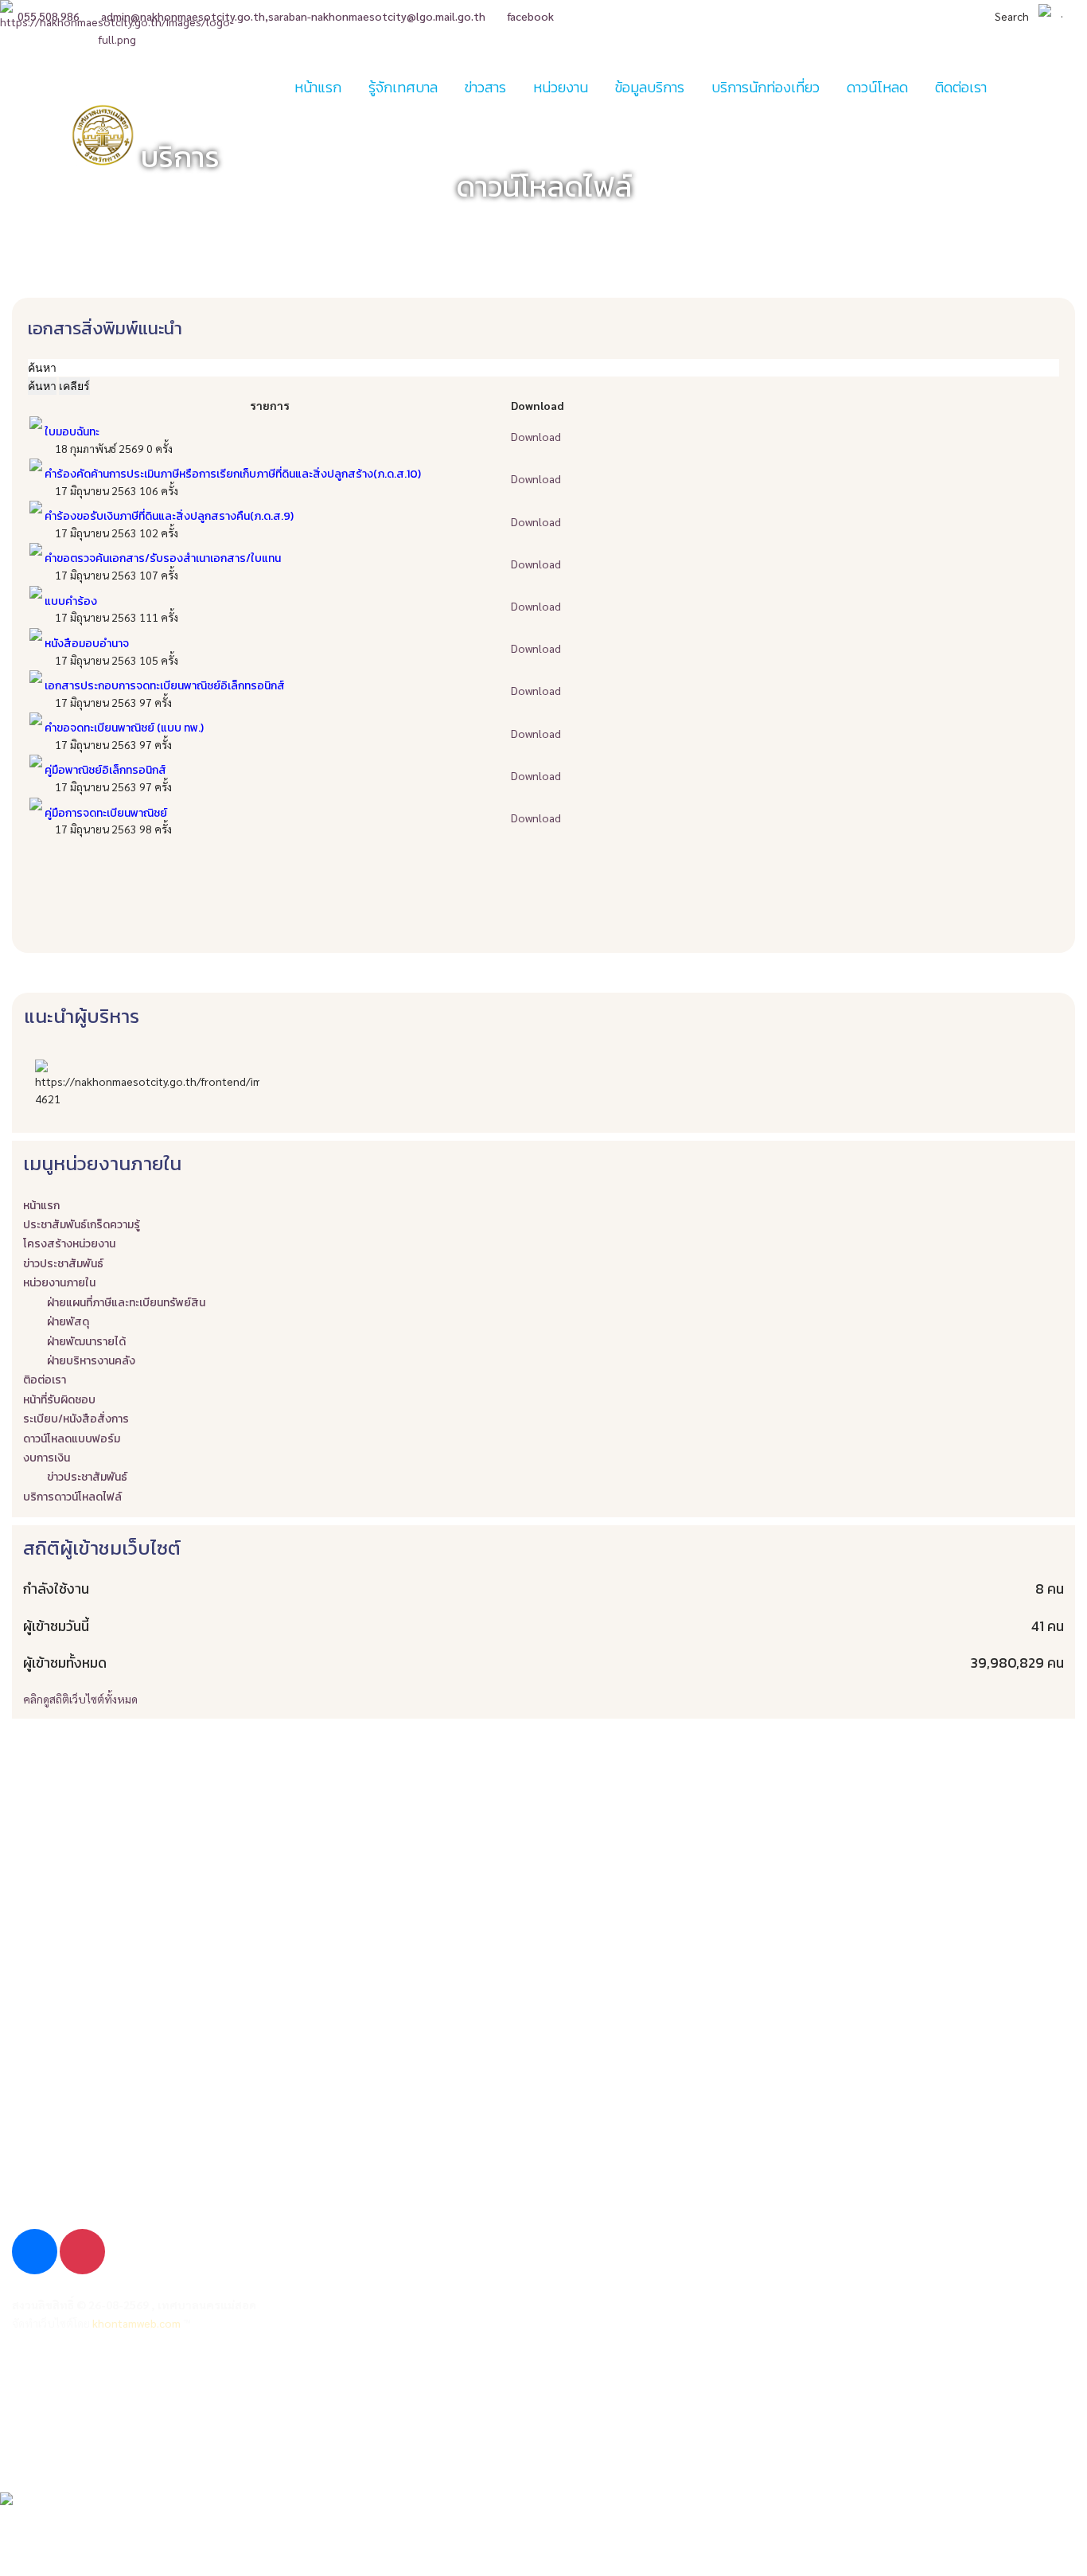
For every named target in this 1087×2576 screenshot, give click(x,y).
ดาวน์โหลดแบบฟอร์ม (72, 1439)
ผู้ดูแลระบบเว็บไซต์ (62, 2384)
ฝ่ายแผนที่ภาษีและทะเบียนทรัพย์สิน (126, 1303)
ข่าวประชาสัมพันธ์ (63, 1264)
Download (536, 436)
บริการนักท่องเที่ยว (766, 87)
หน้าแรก (318, 87)
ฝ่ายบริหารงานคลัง (91, 1361)
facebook (530, 16)
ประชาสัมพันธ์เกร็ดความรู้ (82, 1225)
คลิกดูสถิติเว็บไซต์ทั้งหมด (80, 1699)
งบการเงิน (47, 1458)
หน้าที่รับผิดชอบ (59, 1400)
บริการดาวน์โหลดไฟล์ (72, 1497)
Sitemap (35, 2413)
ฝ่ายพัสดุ (68, 1322)
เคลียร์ (74, 386)
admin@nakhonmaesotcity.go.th (117, 2155)
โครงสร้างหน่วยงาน (69, 1244)
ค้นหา (42, 386)
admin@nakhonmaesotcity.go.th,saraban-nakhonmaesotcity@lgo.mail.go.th (293, 16)
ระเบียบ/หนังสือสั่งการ (76, 1419)
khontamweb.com (136, 2323)
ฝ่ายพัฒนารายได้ (86, 1342)
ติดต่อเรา (36, 2443)
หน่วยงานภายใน (59, 1283)
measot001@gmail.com (94, 2197)
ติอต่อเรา (45, 1380)
